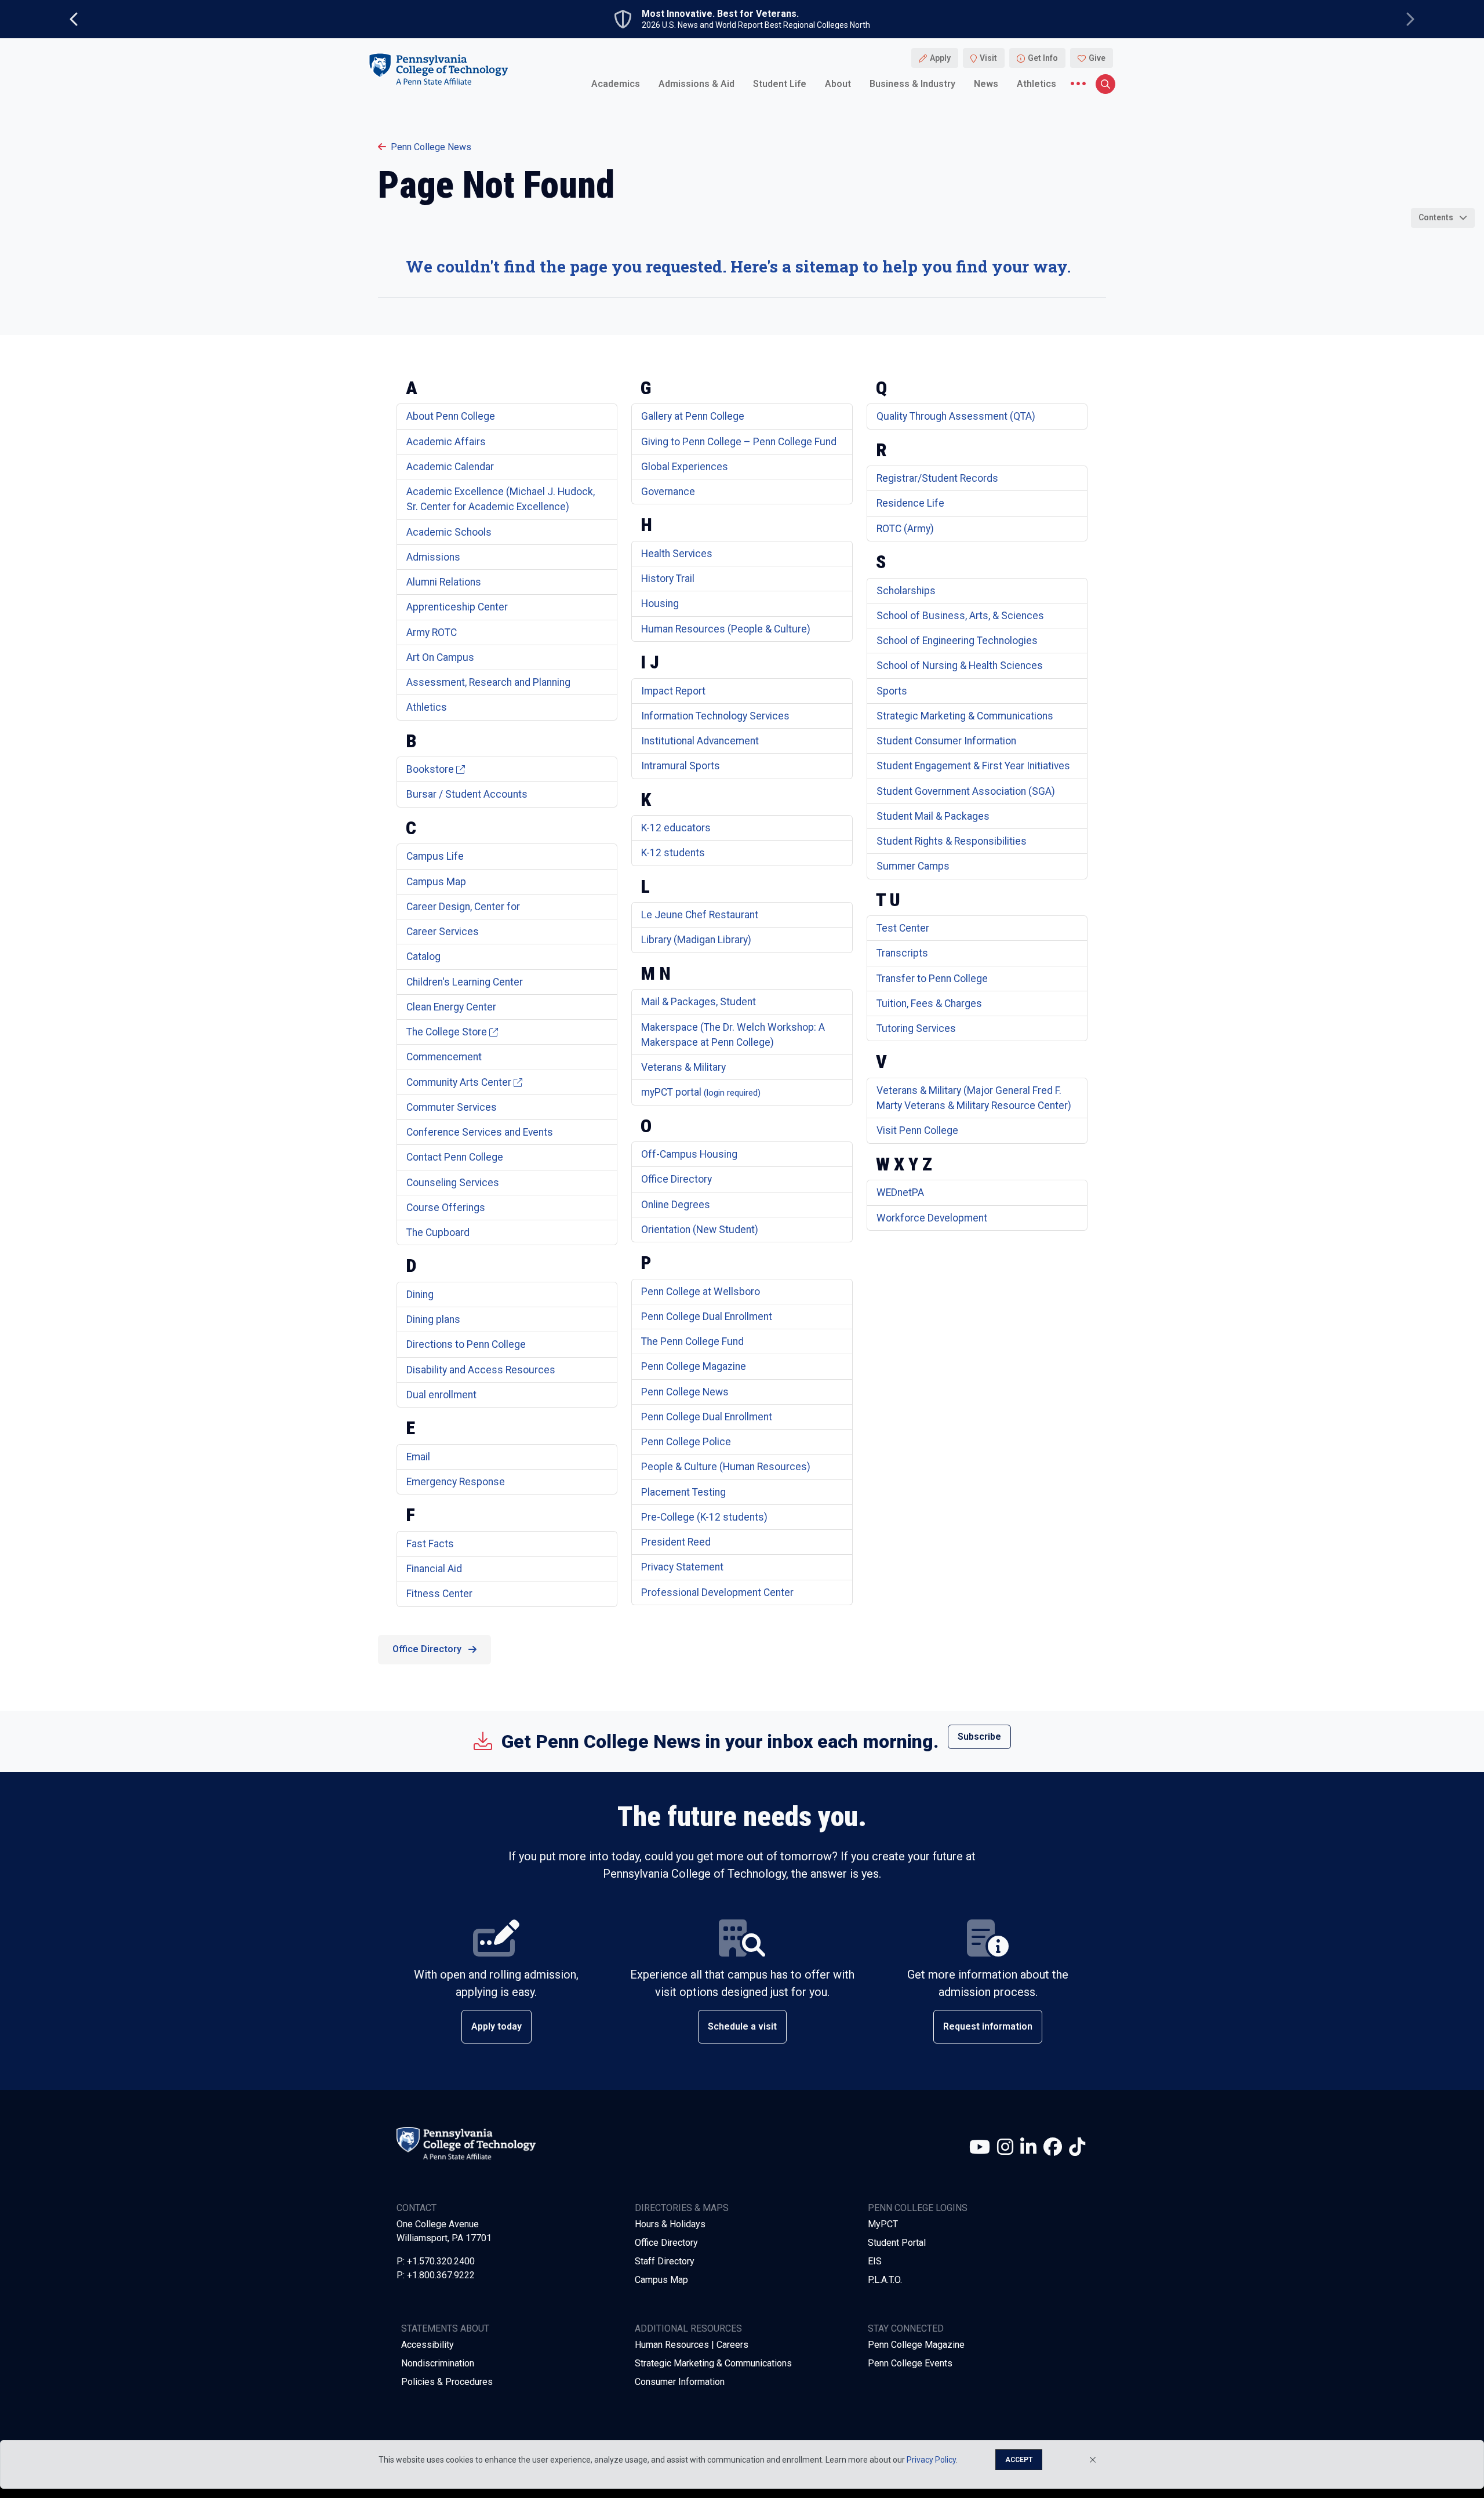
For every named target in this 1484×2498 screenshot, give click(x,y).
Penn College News (431, 147)
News (986, 84)
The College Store (447, 1032)
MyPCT (883, 2224)
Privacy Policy (931, 2460)
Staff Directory (665, 2261)
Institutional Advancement (700, 741)
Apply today (497, 2026)
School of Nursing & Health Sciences (960, 666)
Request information (988, 2026)
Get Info (1043, 58)
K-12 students (673, 853)
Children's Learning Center (465, 982)
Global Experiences (685, 467)
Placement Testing (683, 1492)
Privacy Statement (682, 1567)
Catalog (423, 957)
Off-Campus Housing (689, 1154)
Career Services (443, 932)
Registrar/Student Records (937, 478)
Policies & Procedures (447, 2382)
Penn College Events (910, 2363)
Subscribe (979, 1737)
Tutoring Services (916, 1028)
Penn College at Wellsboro (701, 1292)
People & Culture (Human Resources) (726, 1467)
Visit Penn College (917, 1130)
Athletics (1036, 84)
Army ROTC (432, 632)
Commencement (444, 1057)
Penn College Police (686, 1442)
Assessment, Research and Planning (488, 682)
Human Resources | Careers (692, 2345)
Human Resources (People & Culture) (726, 629)
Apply (940, 58)
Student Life (780, 84)
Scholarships (906, 591)
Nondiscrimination (438, 2363)
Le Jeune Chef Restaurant (700, 915)
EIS (875, 2261)
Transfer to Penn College (932, 979)
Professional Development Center (717, 1592)
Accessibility (428, 2345)
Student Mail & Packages (933, 816)
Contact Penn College (455, 1157)
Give (1097, 58)
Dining (420, 1295)
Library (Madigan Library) (696, 940)
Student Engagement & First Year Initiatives (973, 766)
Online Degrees (676, 1205)
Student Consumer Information (946, 741)
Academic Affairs (446, 442)
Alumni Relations (444, 582)
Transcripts (902, 953)
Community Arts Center (459, 1082)
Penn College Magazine (694, 1366)
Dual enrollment (441, 1395)
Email (418, 1457)
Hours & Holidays (670, 2224)
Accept (1019, 2460)
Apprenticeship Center (457, 607)
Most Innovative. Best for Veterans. (720, 14)
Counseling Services (453, 1183)
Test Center (903, 928)
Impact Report (673, 691)
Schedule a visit (742, 2026)
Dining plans (433, 1319)
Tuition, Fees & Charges (929, 1003)
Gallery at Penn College (693, 416)
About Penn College (451, 416)
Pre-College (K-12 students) (704, 1517)
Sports (892, 691)
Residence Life (910, 503)
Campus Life (435, 856)
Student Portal (897, 2243)
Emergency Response (456, 1482)
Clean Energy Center (451, 1007)
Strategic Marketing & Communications (965, 716)
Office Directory (676, 1179)
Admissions (433, 557)
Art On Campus (440, 657)
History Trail (668, 579)
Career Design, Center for (463, 907)
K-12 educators (676, 828)
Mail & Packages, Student (699, 1002)
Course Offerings (446, 1208)
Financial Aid (434, 1569)
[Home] (438, 69)
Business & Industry (912, 84)
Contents (1436, 217)
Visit (988, 58)
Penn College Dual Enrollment (707, 1317)
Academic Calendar (450, 467)
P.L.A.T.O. (885, 2280)
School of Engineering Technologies (957, 641)
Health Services (677, 554)
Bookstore (430, 769)
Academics (616, 84)
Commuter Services (452, 1107)
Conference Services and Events (480, 1132)
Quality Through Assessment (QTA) (956, 416)
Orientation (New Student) (700, 1230)
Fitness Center (439, 1594)
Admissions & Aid (696, 84)
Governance (668, 492)
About (838, 84)
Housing (660, 603)
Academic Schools (449, 532)
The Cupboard (438, 1232)
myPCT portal (701, 1092)
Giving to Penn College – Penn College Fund (739, 442)
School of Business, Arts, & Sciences (960, 616)
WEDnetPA (900, 1192)
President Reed (676, 1542)
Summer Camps (913, 866)
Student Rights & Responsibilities (952, 841)
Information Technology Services (715, 716)
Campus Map (436, 882)
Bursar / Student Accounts (467, 794)
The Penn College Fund (692, 1341)
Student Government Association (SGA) (966, 791)
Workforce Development (932, 1218)
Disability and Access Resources (481, 1370)
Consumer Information (680, 2382)
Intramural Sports (681, 766)
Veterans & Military (683, 1067)
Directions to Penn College (466, 1344)
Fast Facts (430, 1544)
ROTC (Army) (905, 529)
